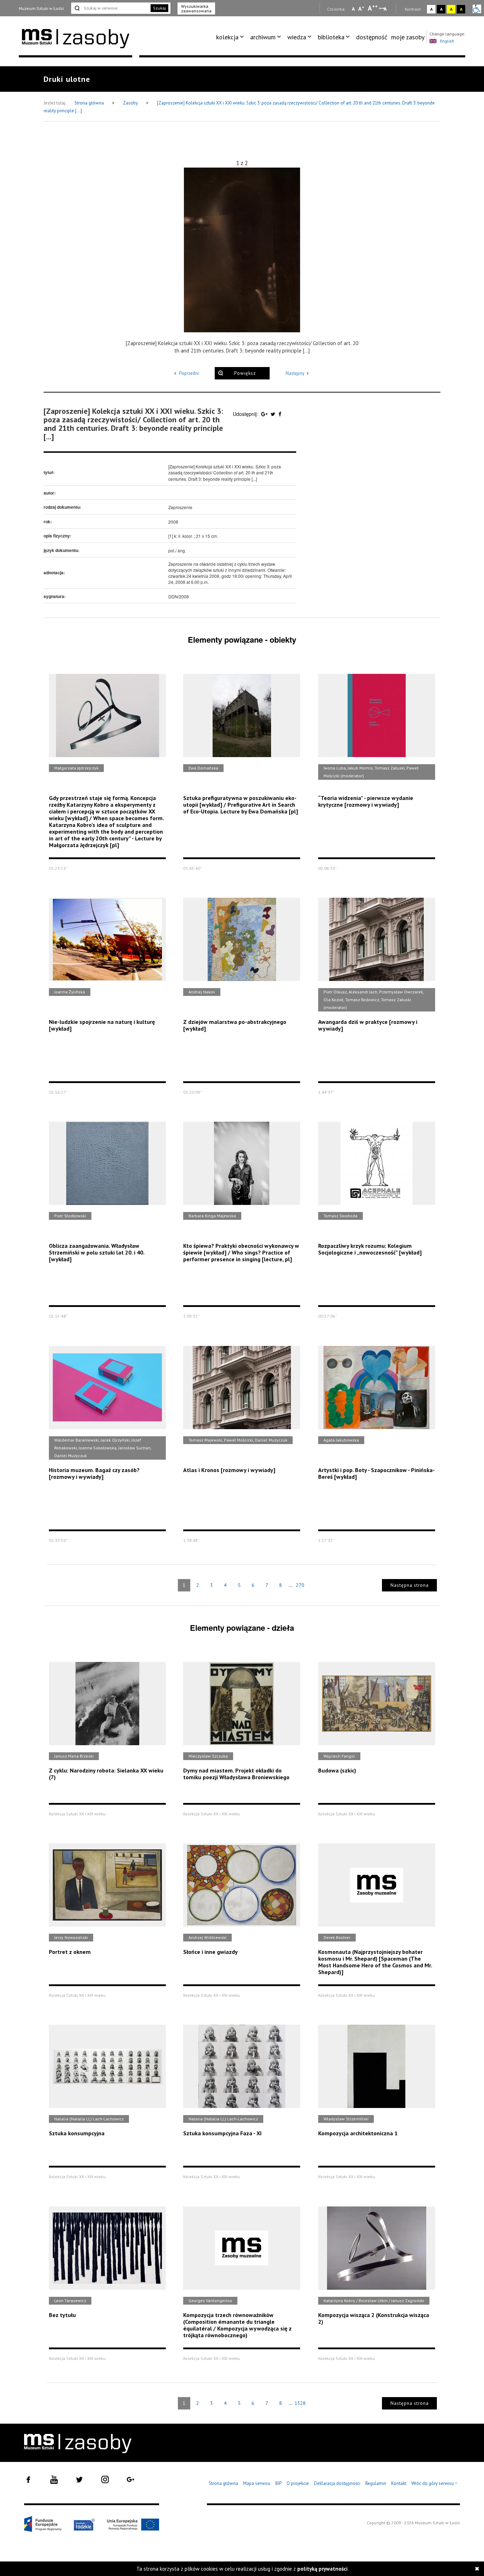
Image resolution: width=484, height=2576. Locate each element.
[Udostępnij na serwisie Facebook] (280, 414)
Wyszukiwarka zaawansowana (196, 9)
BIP (278, 2483)
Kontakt (399, 2483)
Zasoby (131, 103)
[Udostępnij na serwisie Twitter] (274, 414)
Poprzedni (189, 373)
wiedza (297, 37)
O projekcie (298, 2483)
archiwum (263, 37)
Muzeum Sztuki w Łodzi (41, 8)
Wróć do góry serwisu (434, 2484)
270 (300, 1585)
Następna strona (410, 1585)
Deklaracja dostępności (337, 2483)
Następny (295, 373)
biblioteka (331, 37)
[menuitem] (231, 37)
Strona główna (90, 103)
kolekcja (227, 37)
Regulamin (376, 2483)
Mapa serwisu (257, 2483)
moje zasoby (408, 37)
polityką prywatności (322, 2569)
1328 (300, 2403)
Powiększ (245, 373)
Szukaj (159, 8)
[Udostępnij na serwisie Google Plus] (265, 414)
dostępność (372, 37)
